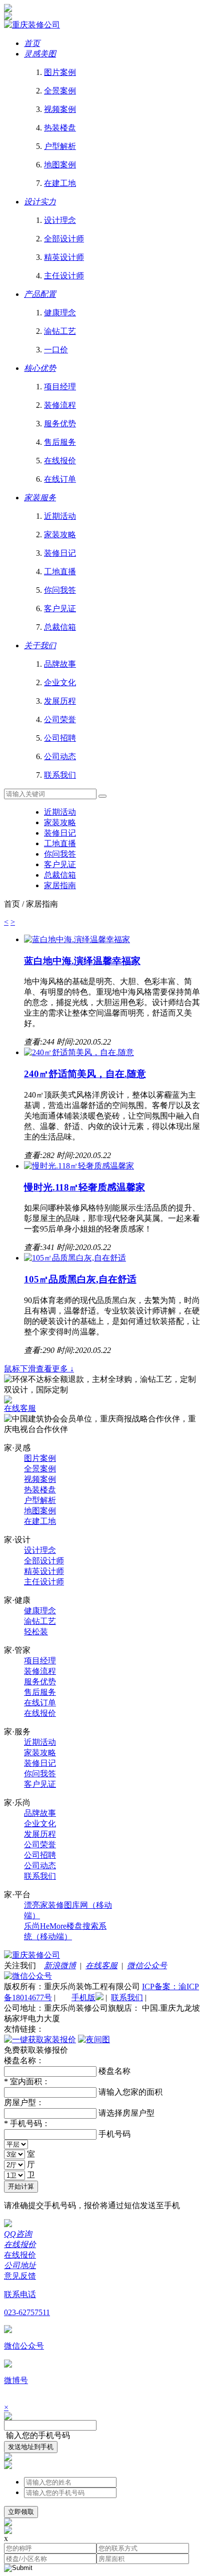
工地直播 (60, 843)
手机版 (83, 1997)
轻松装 (36, 1632)
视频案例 (40, 1479)
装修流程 (40, 1671)
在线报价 (40, 1713)
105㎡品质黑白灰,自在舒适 (80, 1279)
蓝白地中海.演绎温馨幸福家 (82, 961)
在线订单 (40, 1703)
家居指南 (60, 885)
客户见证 (60, 864)
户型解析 (40, 1500)
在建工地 (40, 1521)
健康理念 (40, 1611)
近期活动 (60, 812)
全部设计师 (44, 1561)
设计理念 (40, 1550)
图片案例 (40, 1458)
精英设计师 (44, 1571)
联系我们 (40, 1876)
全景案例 (40, 1469)
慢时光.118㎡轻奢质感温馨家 (84, 1187)
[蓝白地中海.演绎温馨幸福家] (77, 939)
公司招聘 (40, 1855)
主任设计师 (44, 1582)
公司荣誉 (40, 1845)
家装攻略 (60, 822)
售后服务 (40, 1692)
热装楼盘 (40, 1490)
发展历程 (40, 1834)
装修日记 (60, 833)
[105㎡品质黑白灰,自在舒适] (75, 1258)
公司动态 (40, 1866)
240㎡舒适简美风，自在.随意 (85, 1074)
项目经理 (40, 1661)
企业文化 (40, 1824)
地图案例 (40, 1511)
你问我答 (60, 854)
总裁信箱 (60, 875)
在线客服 (20, 1408)
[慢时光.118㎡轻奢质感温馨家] (79, 1166)
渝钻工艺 (40, 1621)
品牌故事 (40, 1813)
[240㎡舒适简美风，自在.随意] (79, 1052)
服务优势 (40, 1682)
